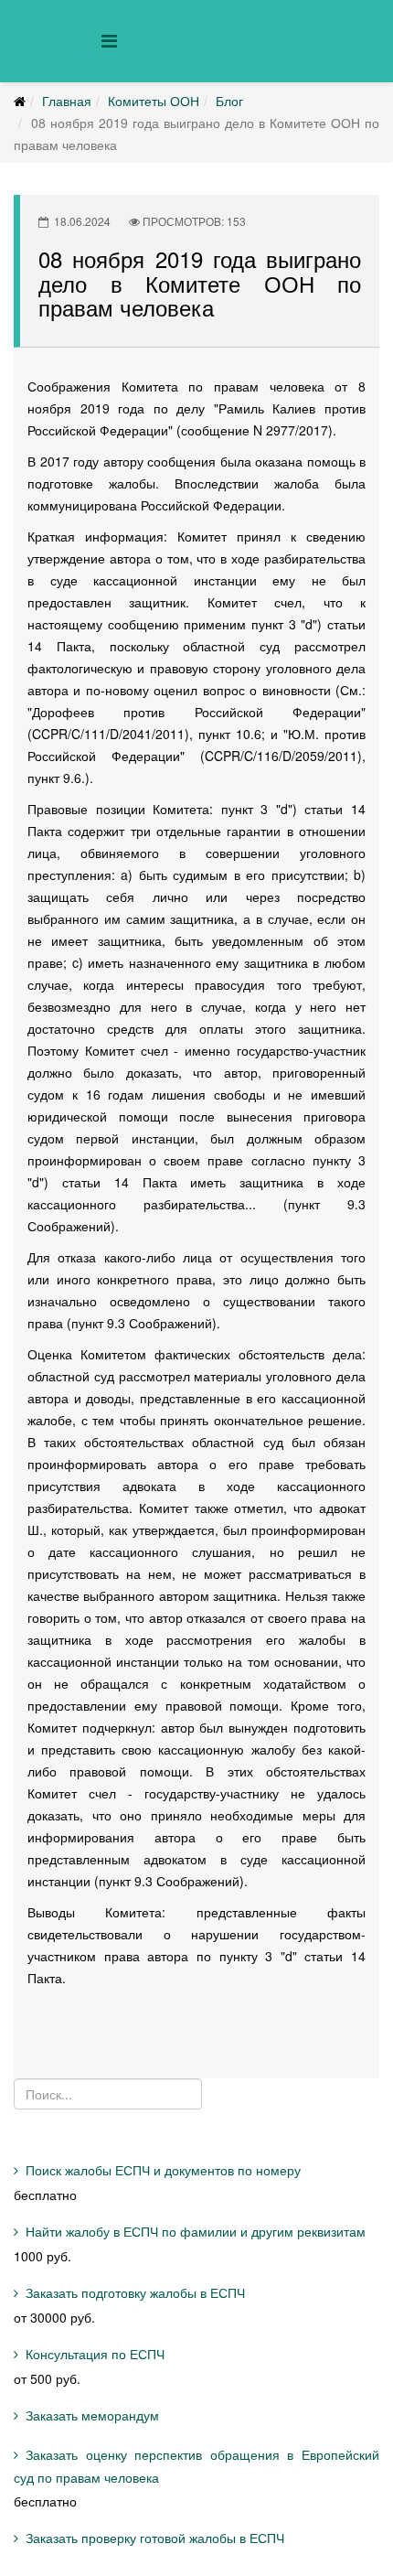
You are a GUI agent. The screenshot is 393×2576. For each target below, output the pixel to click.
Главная (67, 101)
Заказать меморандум (92, 2415)
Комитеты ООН (154, 101)
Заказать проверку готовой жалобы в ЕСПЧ (155, 2538)
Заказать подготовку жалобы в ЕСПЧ (135, 2292)
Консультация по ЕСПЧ (95, 2354)
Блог (229, 101)
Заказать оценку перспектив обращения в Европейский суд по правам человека (196, 2466)
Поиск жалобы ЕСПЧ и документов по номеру (163, 2170)
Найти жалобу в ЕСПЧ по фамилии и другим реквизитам (196, 2231)
